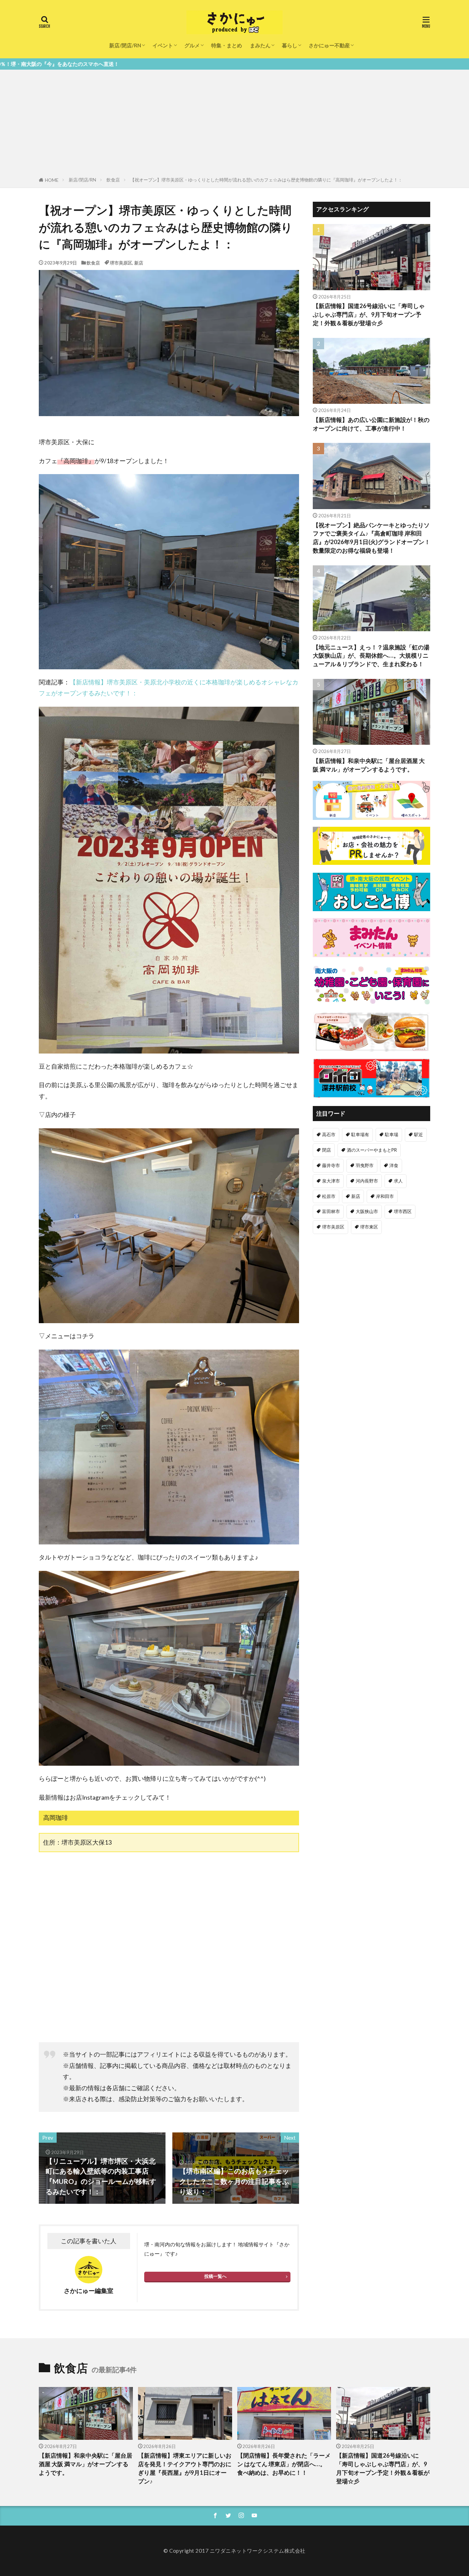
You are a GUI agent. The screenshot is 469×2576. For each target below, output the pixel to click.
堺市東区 (369, 1227)
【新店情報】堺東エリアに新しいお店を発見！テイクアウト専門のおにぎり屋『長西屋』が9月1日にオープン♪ (185, 2468)
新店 (139, 263)
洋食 (394, 1165)
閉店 (327, 1150)
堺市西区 (403, 1211)
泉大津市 (331, 1181)
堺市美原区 (121, 263)
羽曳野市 (365, 1165)
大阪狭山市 (367, 1211)
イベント (163, 45)
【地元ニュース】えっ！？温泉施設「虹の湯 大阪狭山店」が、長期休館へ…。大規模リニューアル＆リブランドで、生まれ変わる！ (371, 656)
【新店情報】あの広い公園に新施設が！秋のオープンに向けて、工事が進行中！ (371, 424)
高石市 (329, 1134)
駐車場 (392, 1134)
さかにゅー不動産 (329, 45)
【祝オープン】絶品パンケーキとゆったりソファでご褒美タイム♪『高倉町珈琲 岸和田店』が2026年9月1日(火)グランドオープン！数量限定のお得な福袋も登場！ (371, 538)
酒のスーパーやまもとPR (372, 1150)
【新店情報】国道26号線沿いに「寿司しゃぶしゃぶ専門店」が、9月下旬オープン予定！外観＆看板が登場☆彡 (369, 315)
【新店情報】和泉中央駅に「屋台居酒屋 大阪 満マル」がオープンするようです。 (369, 765)
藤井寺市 (331, 1165)
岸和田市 (385, 1196)
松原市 (329, 1196)
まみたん (260, 45)
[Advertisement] (235, 125)
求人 (398, 1181)
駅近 (419, 1134)
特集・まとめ (227, 45)
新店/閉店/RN (125, 45)
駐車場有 (360, 1134)
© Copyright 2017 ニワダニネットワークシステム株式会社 (235, 2551)
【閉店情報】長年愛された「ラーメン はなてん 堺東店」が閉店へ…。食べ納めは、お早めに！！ (284, 2464)
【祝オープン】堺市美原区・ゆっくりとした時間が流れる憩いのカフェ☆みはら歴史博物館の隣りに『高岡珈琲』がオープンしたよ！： (266, 180)
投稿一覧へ (215, 2276)
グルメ (192, 45)
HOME (52, 180)
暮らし (290, 45)
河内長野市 (367, 1181)
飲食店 (113, 180)
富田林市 (331, 1211)
